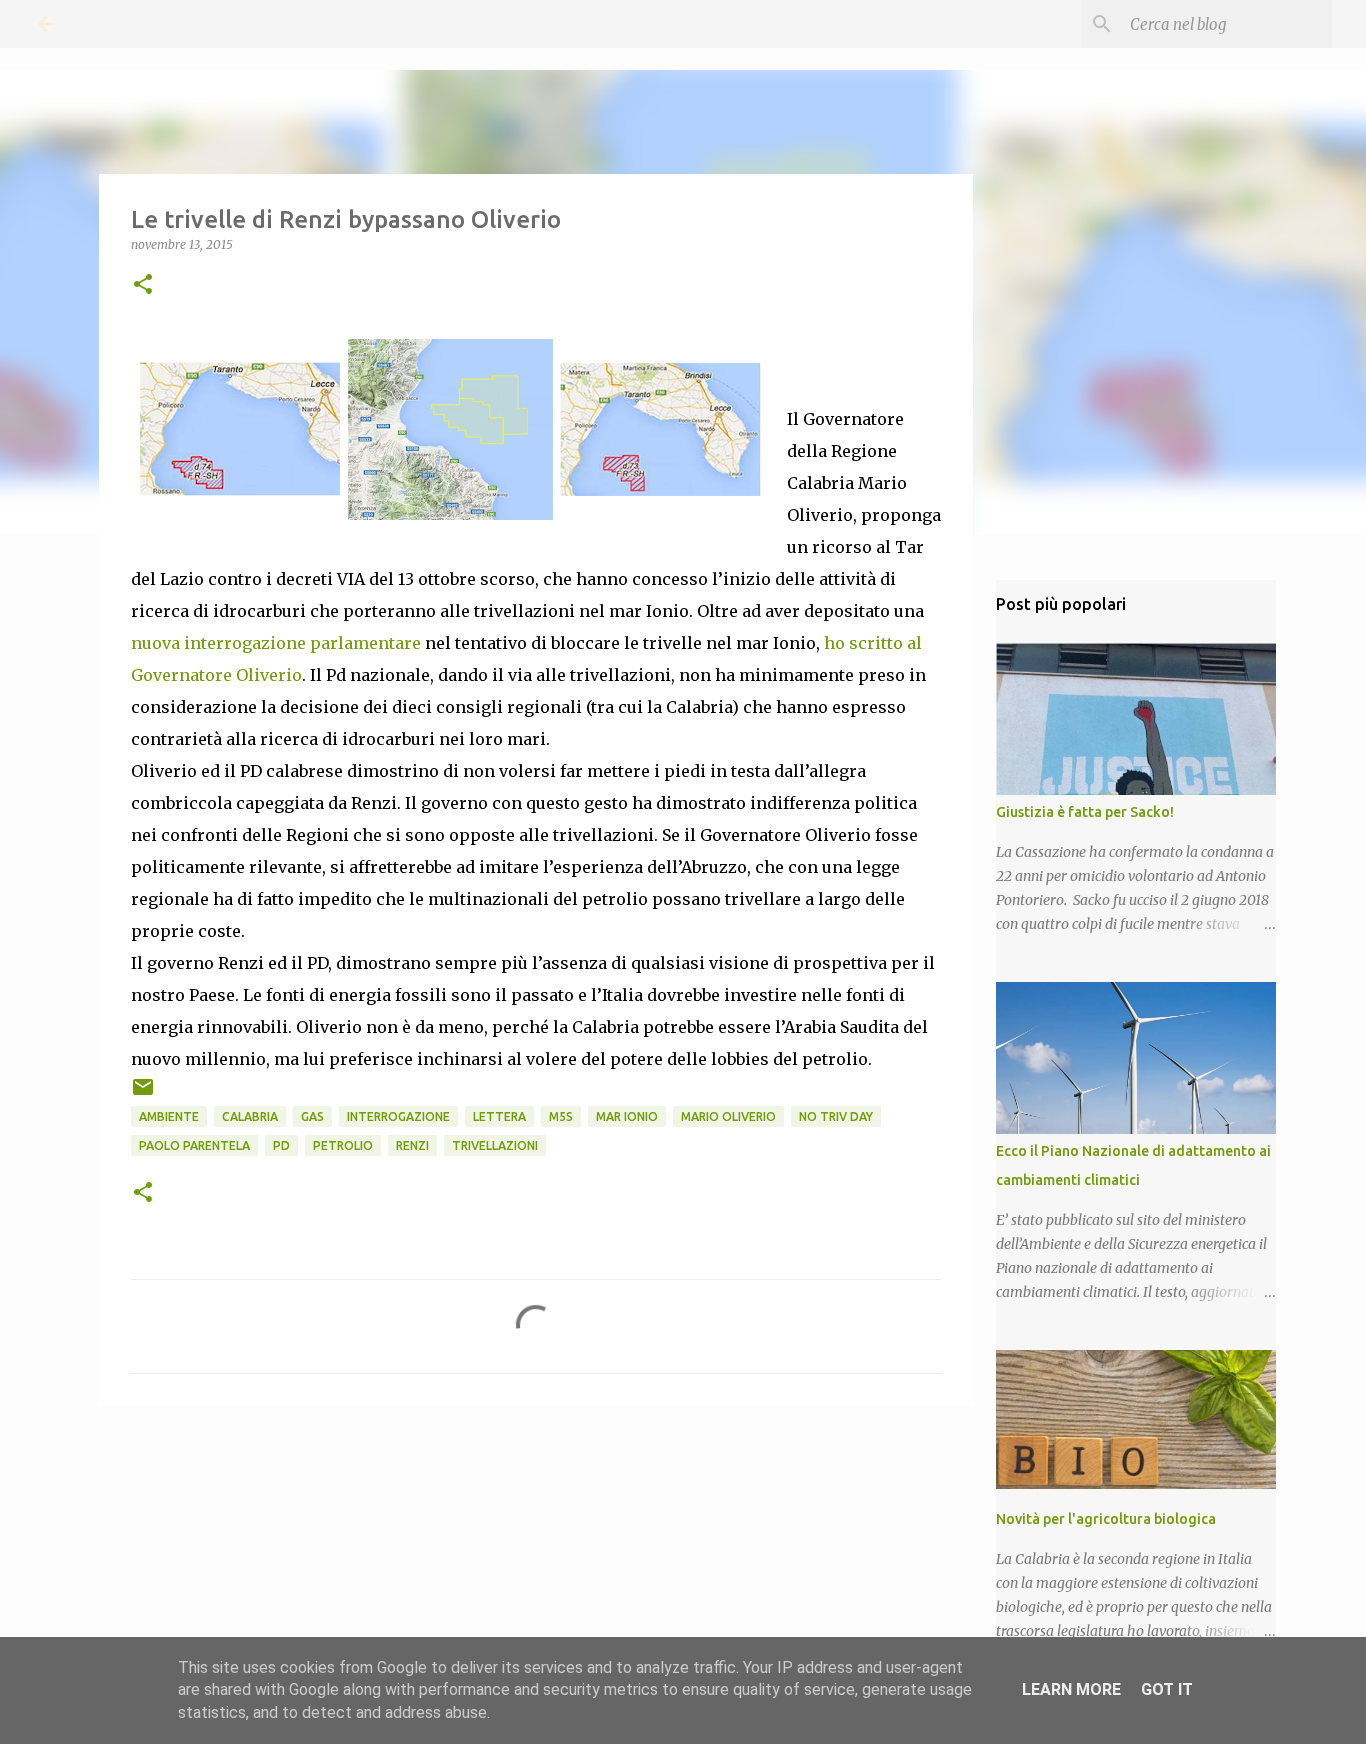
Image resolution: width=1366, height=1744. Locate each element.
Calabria (250, 1116)
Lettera (499, 1116)
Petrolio (343, 1145)
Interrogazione (398, 1116)
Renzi (412, 1145)
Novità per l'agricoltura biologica (1106, 1519)
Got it (1167, 1689)
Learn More (1071, 1689)
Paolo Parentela (194, 1145)
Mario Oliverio (728, 1116)
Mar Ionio (627, 1116)
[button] (143, 285)
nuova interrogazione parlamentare (276, 643)
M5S (561, 1116)
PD (281, 1145)
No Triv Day (836, 1116)
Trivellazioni (495, 1145)
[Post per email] (143, 1094)
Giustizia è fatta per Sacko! (1085, 812)
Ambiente (169, 1116)
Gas (312, 1116)
